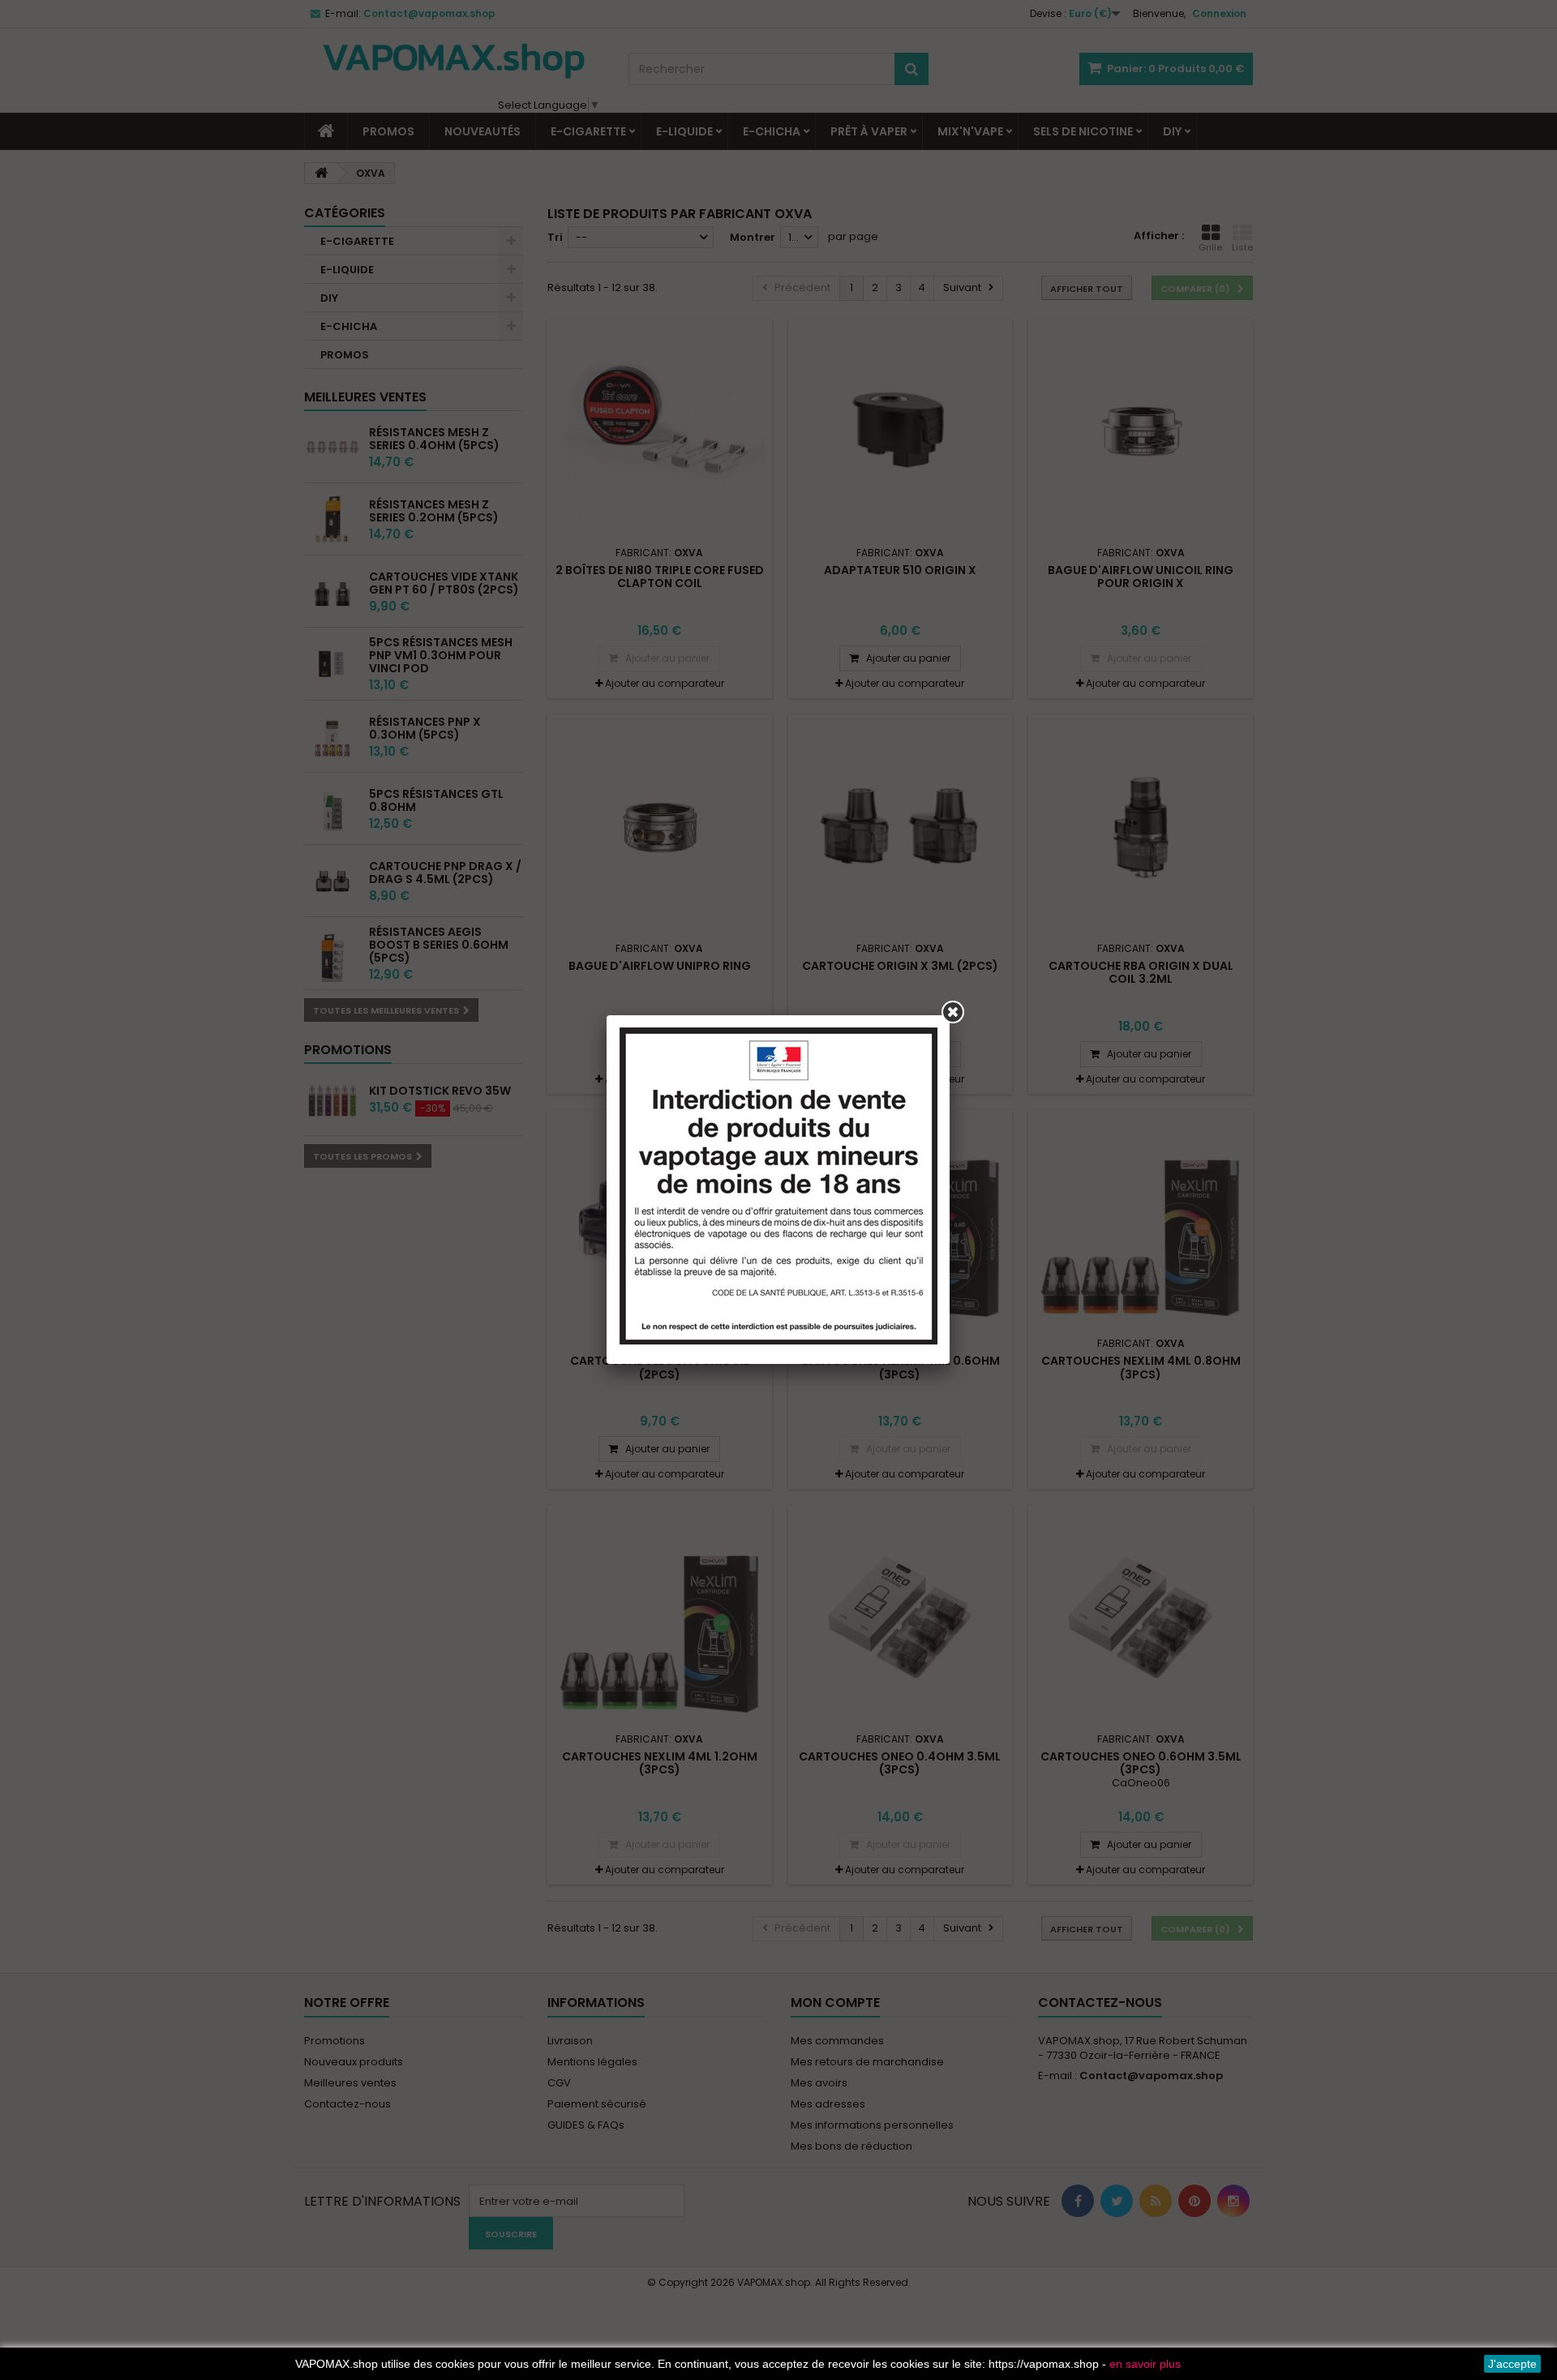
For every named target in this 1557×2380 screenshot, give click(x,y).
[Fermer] (953, 1012)
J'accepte (1512, 2364)
